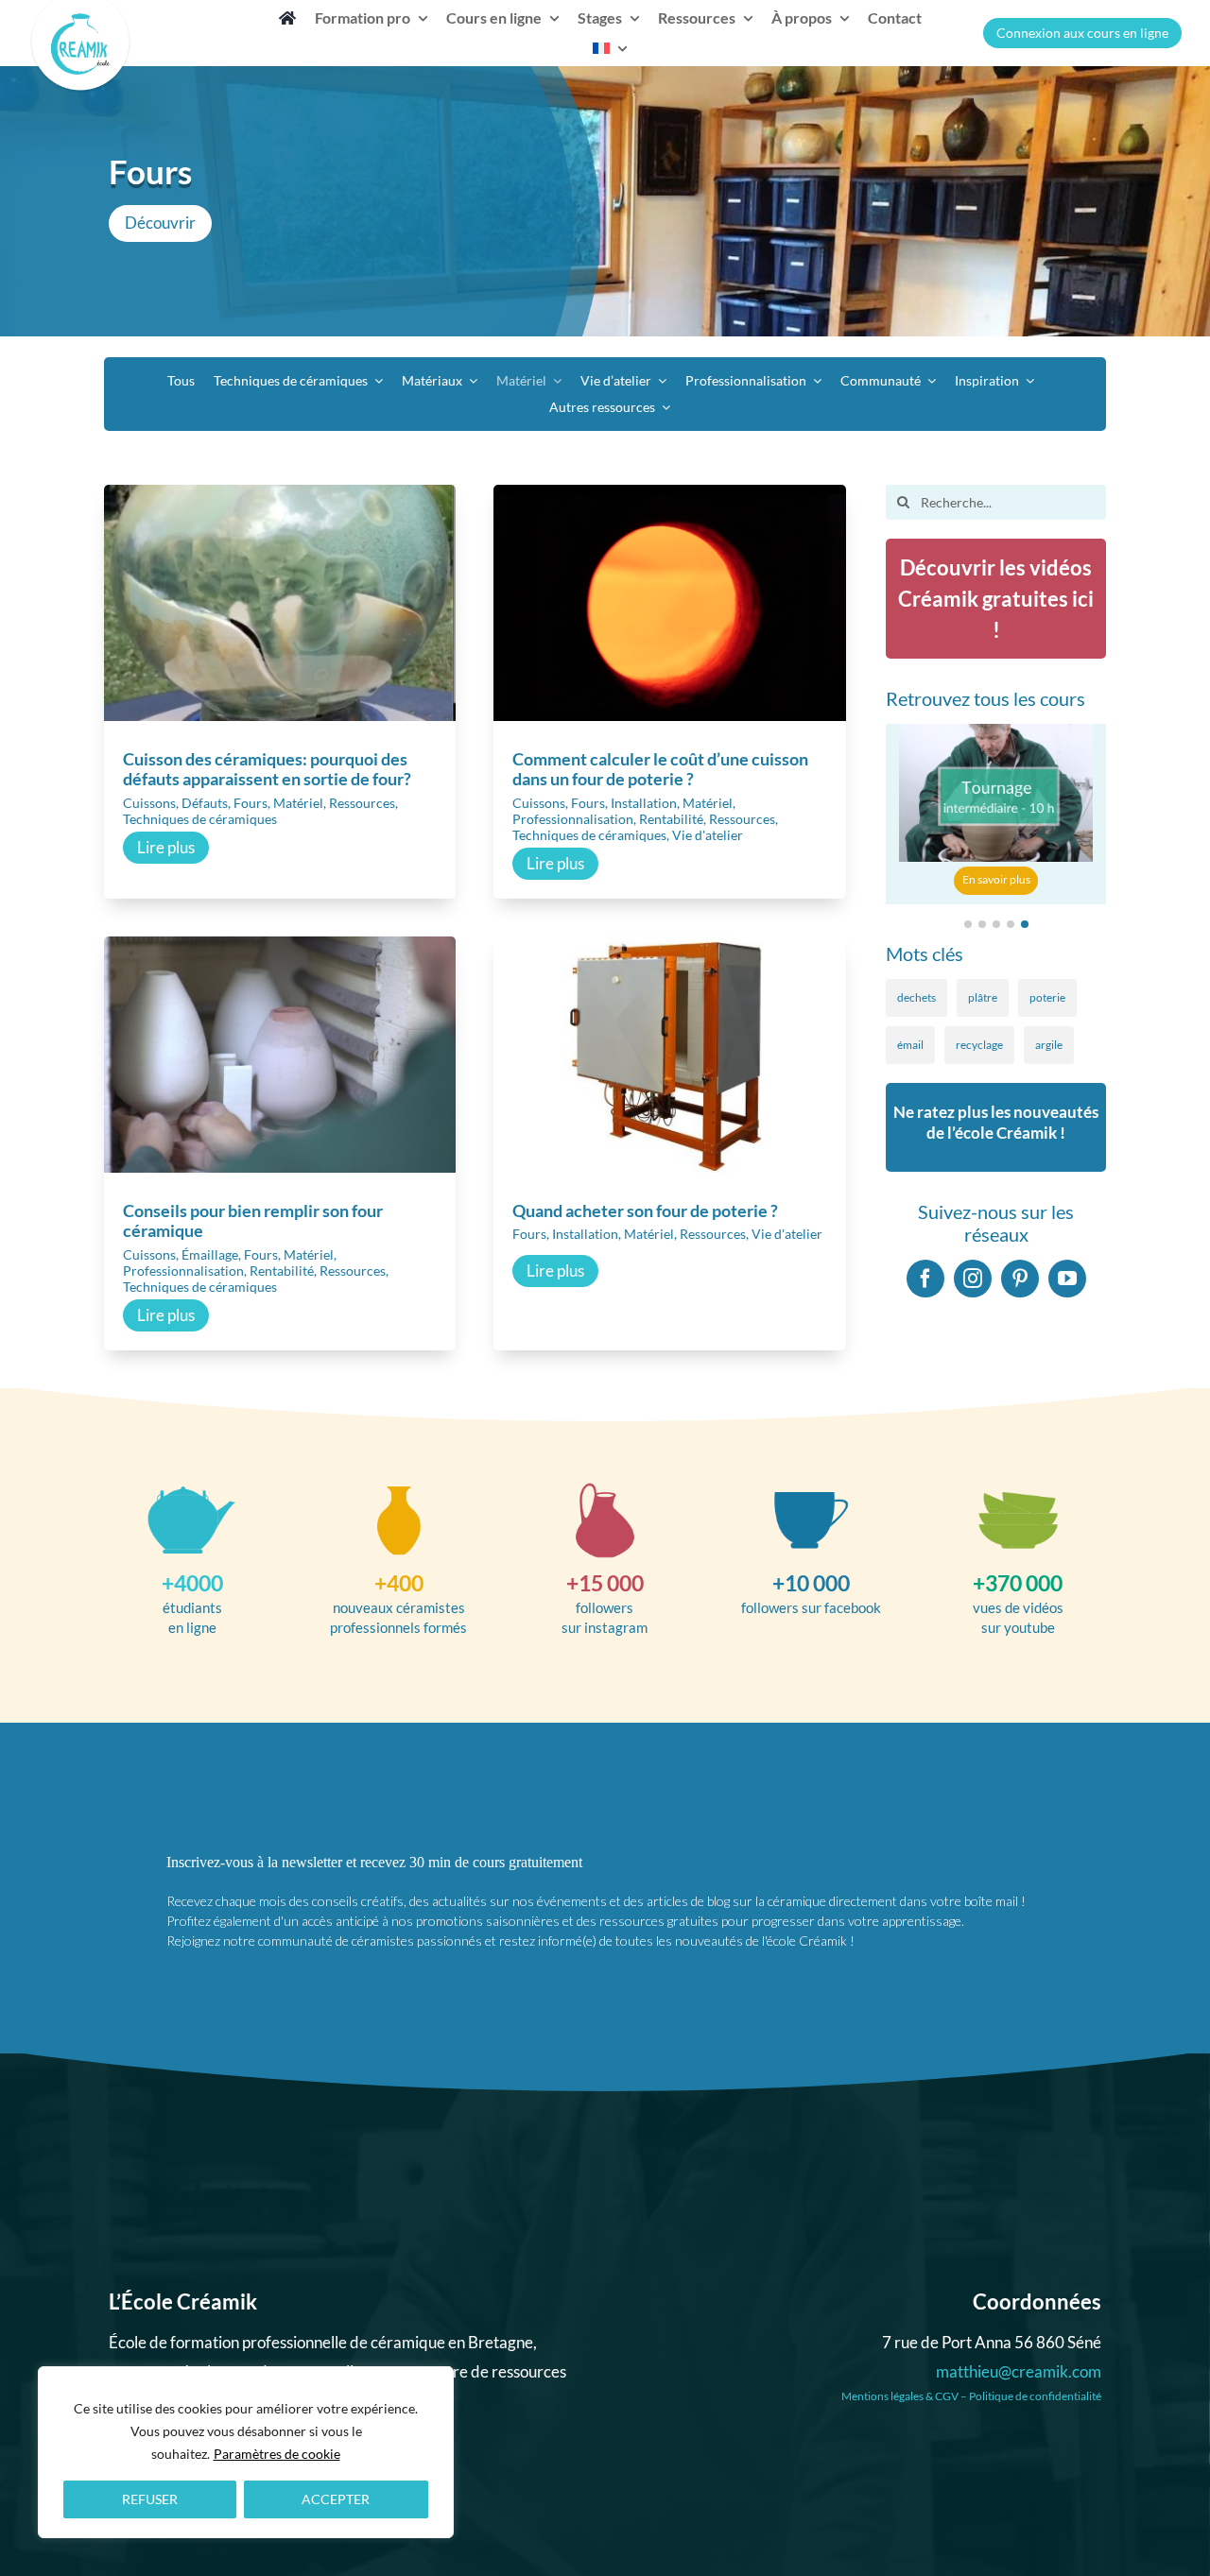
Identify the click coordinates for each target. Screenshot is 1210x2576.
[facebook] (925, 1279)
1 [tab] (968, 924)
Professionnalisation (573, 819)
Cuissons (149, 803)
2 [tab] (982, 924)
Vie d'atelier (708, 835)
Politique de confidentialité (1035, 2396)
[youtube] (1067, 1279)
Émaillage (210, 1254)
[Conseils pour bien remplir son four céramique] (280, 950)
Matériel (298, 803)
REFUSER (150, 2499)
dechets (916, 997)
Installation (644, 803)
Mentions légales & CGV (900, 2396)
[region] (246, 2452)
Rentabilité (671, 819)
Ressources (362, 803)
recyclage (979, 1045)
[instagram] (973, 1279)
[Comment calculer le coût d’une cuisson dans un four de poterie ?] (669, 498)
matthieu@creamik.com (1019, 2371)
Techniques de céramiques (200, 819)
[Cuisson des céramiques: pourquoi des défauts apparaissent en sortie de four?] (280, 498)
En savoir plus (996, 879)
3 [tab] (996, 924)
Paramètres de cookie (277, 2454)
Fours (251, 803)
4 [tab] (1011, 924)
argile (1049, 1045)
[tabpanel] (996, 814)
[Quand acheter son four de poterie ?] (669, 950)
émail (910, 1045)
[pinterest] (1020, 1279)
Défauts (205, 803)
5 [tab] (1025, 924)
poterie (1047, 997)
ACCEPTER (336, 2499)
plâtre (983, 997)
